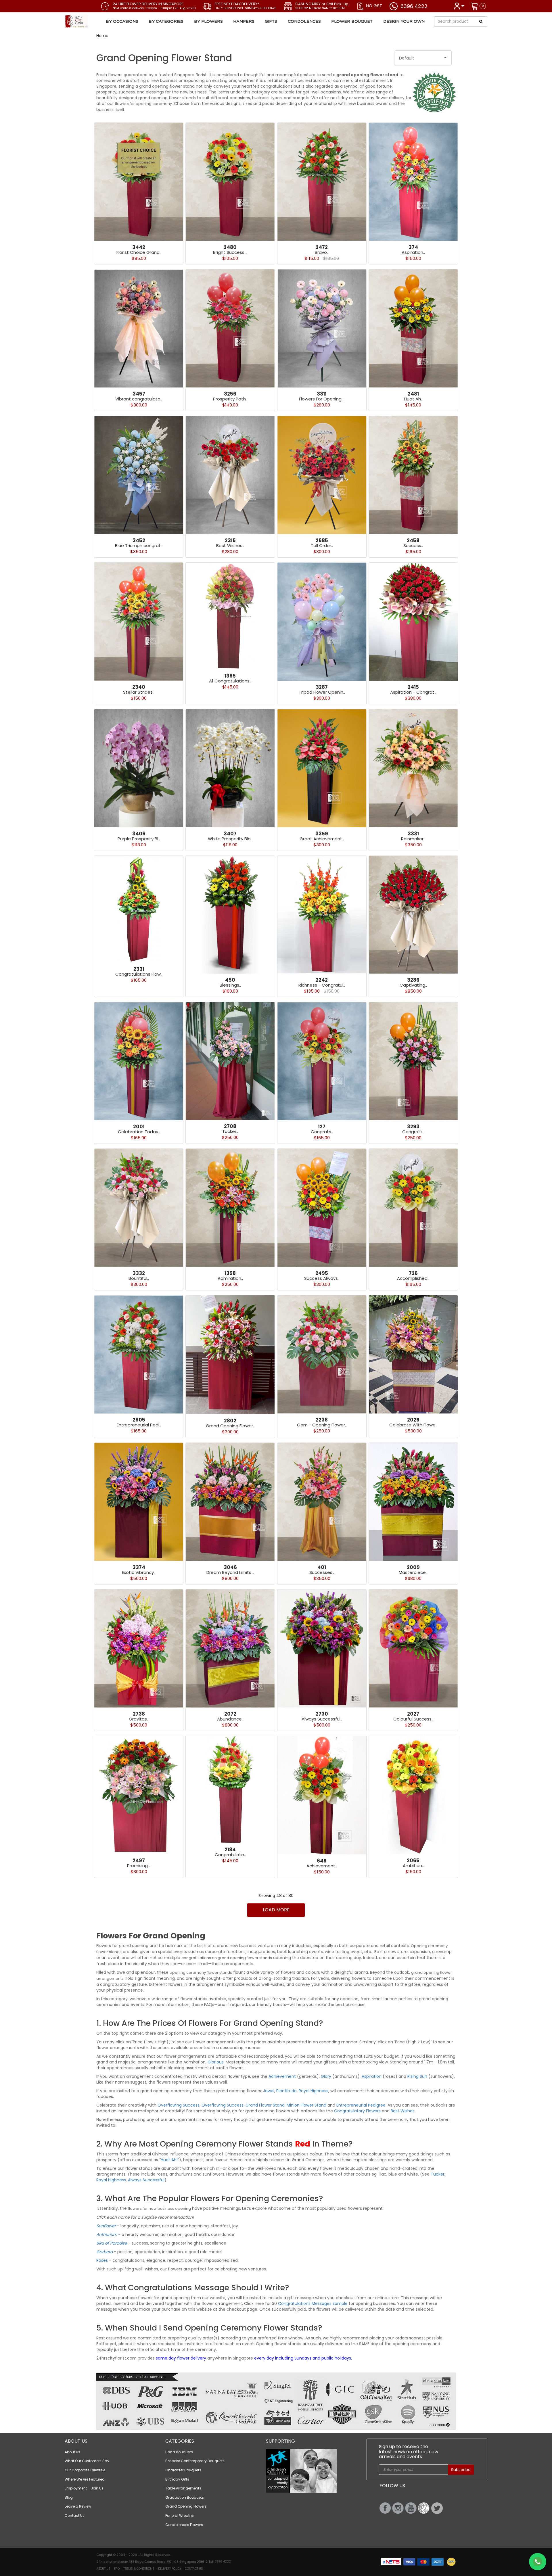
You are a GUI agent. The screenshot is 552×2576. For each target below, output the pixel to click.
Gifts (271, 22)
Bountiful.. (139, 1278)
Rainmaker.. (413, 839)
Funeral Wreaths (180, 2515)
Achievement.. (322, 1866)
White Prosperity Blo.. (230, 839)
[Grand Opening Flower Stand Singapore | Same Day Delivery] (99, 22)
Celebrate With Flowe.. (413, 1425)
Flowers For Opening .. (322, 399)
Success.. (413, 545)
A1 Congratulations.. (230, 681)
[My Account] (459, 6)
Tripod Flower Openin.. (322, 692)
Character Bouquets (183, 2470)
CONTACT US (194, 2569)
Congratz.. (413, 1132)
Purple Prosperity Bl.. (139, 839)
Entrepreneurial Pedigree (360, 2105)
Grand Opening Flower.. (230, 1426)
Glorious (216, 2062)
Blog (69, 2497)
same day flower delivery (181, 2358)
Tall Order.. (322, 545)
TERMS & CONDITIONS (139, 2569)
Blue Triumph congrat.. (139, 545)
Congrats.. (322, 1132)
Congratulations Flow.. (139, 974)
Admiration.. (230, 1278)
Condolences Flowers (184, 2525)
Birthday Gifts (177, 2479)
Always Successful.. (322, 1719)
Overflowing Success (179, 2105)
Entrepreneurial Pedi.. (139, 1425)
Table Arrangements (183, 2488)
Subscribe (461, 2470)
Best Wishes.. (230, 545)
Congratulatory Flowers (357, 2111)
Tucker (438, 2174)
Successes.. (322, 1572)
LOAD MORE (276, 1910)
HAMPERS (244, 22)
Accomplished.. (413, 1278)
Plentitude (286, 2091)
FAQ (117, 2569)
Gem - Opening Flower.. (322, 1425)
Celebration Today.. (139, 1132)
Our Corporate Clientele (85, 2470)
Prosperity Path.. (230, 399)
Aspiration (372, 2076)
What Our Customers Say (87, 2461)
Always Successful (146, 2180)
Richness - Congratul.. (322, 985)
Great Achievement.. (322, 839)
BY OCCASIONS (122, 22)
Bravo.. (322, 252)
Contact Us (75, 2515)
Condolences (304, 22)
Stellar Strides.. (139, 692)
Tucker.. (230, 1131)
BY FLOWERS (208, 22)
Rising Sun (417, 2076)
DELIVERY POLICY (170, 2569)
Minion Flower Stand (306, 2105)
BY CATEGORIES (166, 22)
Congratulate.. (230, 1855)
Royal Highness (314, 2091)
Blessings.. (230, 985)
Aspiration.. (413, 252)
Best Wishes (403, 2111)
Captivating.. (413, 985)
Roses (102, 2260)
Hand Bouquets (179, 2452)
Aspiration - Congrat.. (413, 692)
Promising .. (139, 1866)
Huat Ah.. (413, 399)
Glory (326, 2076)
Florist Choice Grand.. (139, 252)
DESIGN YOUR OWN (404, 22)
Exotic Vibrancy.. (139, 1572)
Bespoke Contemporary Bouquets (195, 2461)
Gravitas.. (139, 1719)
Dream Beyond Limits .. (230, 1572)
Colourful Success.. (413, 1719)
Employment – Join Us (84, 2488)
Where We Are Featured (85, 2479)
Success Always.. (322, 1278)
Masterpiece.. (413, 1572)
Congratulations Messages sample (313, 2303)
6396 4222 (414, 6)
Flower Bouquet (352, 22)
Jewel (269, 2091)
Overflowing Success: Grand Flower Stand (243, 2105)
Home (102, 36)
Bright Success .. (230, 252)
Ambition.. (413, 1866)
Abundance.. (230, 1719)
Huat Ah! (169, 2160)
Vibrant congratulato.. (139, 399)
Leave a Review (78, 2506)
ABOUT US (103, 2569)
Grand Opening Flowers (186, 2506)
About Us (72, 2452)
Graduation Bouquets (185, 2497)
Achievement (282, 2076)
